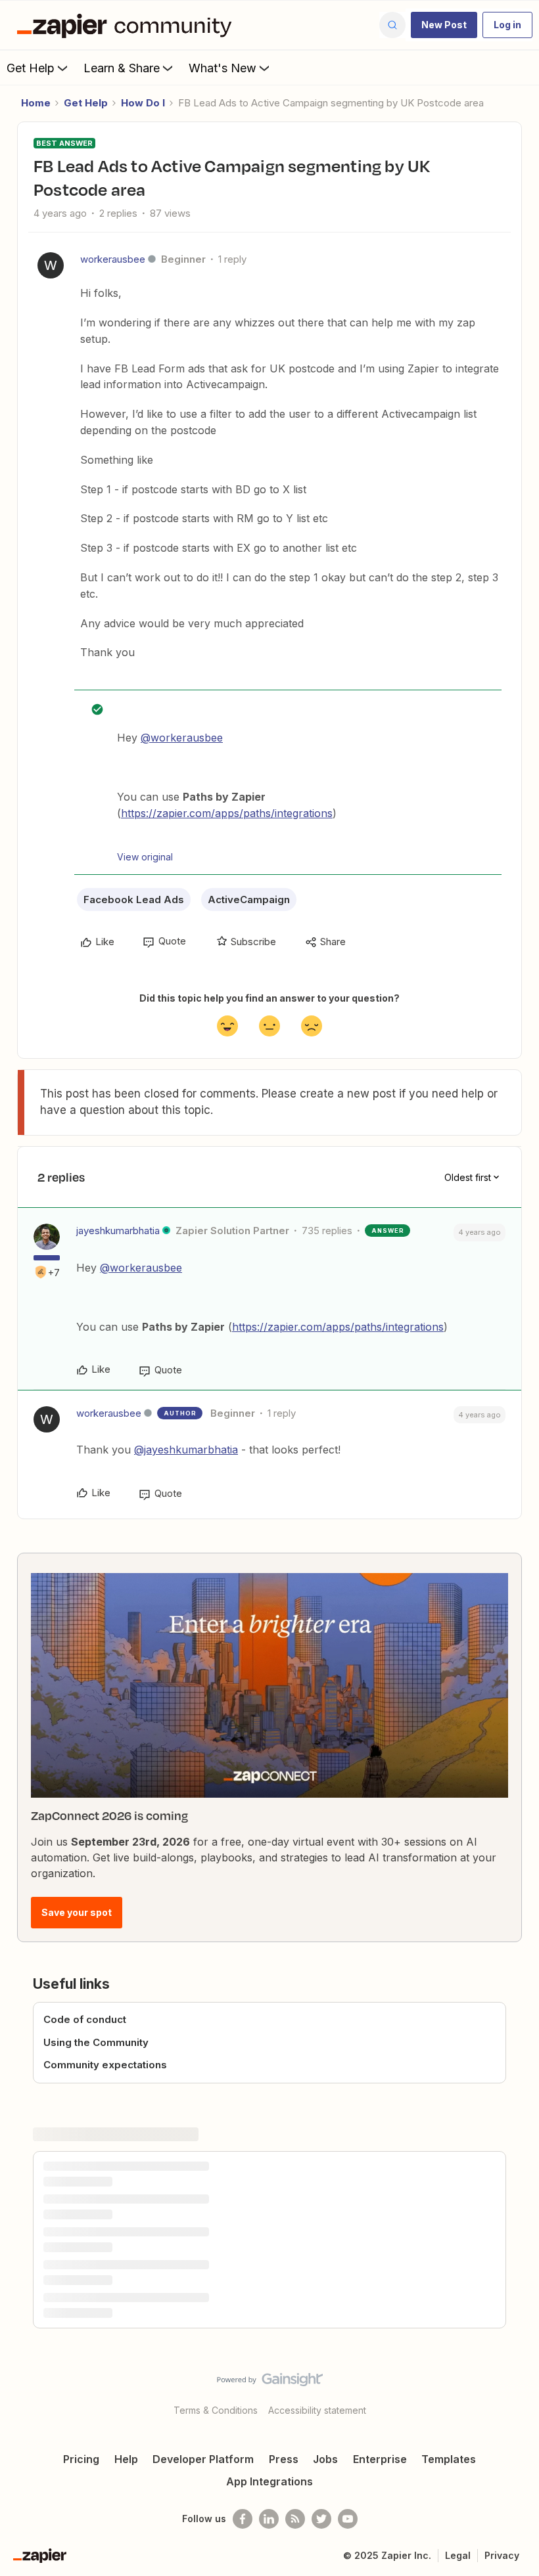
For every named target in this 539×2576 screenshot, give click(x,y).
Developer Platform (203, 2459)
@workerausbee (182, 738)
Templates (449, 2459)
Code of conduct (85, 2019)
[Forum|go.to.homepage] (128, 25)
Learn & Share (122, 68)
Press (284, 2459)
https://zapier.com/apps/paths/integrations (227, 813)
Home (36, 103)
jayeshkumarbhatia (118, 1231)
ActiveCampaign (249, 899)
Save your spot (77, 1912)
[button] (444, 25)
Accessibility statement (317, 2410)
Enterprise (380, 2459)
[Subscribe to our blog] (295, 2519)
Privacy (502, 2555)
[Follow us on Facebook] (243, 2519)
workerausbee (113, 259)
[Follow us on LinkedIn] (269, 2519)
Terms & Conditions (216, 2410)
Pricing (81, 2459)
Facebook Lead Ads (134, 899)
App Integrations (269, 2481)
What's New (223, 68)
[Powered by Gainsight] (270, 2383)
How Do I (143, 103)
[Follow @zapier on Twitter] (321, 2519)
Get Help (31, 68)
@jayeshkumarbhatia (186, 1450)
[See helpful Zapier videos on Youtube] (348, 2519)
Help (126, 2459)
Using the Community (96, 2042)
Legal (458, 2555)
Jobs (325, 2459)
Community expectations (105, 2065)
